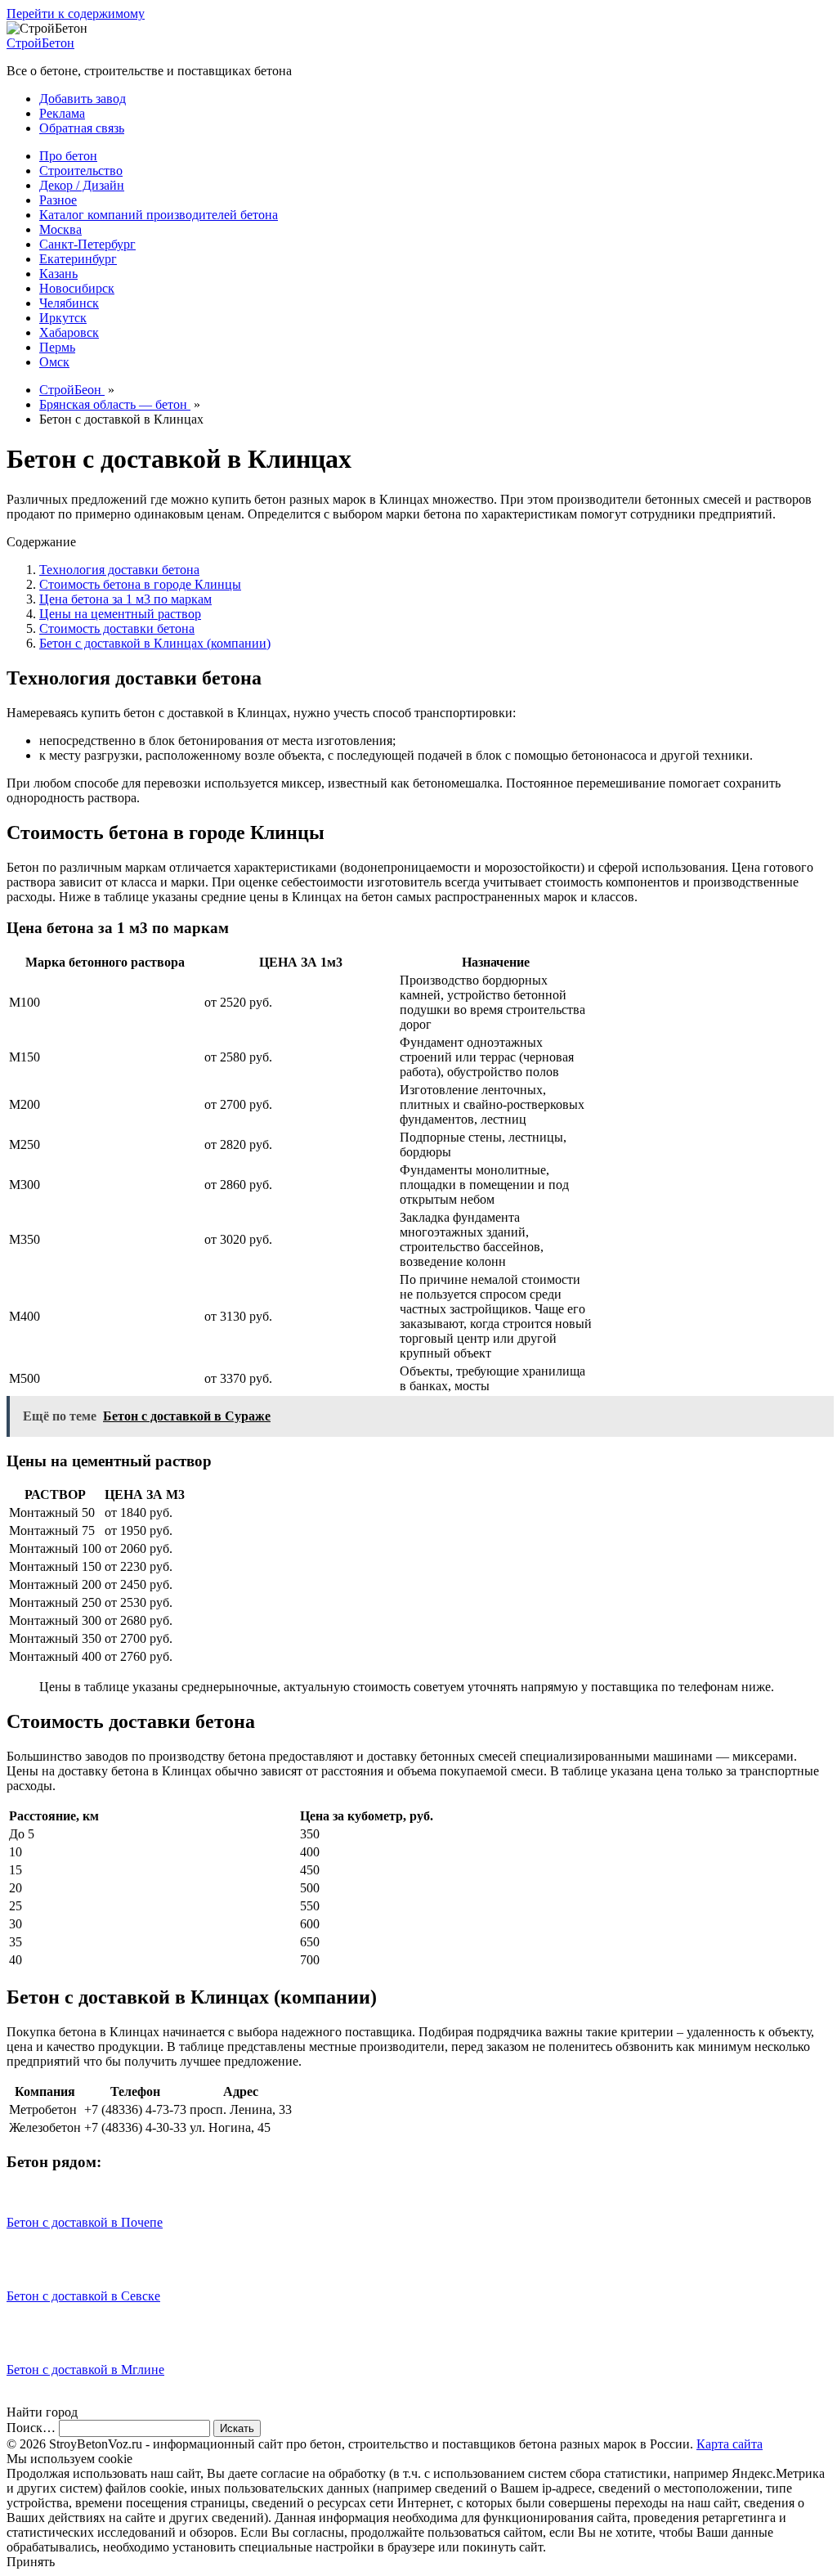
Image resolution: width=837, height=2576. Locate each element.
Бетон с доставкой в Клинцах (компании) (155, 643)
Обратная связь (82, 128)
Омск (54, 362)
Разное (58, 200)
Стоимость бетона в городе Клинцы (140, 584)
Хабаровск (69, 332)
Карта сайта (730, 2444)
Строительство (81, 171)
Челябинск (69, 303)
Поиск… (31, 2428)
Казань (58, 274)
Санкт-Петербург (87, 244)
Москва (60, 229)
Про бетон (68, 156)
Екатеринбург (78, 259)
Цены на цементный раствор (120, 614)
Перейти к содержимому (76, 13)
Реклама (62, 113)
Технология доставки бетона (119, 570)
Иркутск (63, 318)
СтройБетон (40, 43)
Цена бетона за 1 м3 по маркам (125, 599)
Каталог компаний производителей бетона (159, 215)
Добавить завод (83, 99)
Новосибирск (77, 288)
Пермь (57, 347)
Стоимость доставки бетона (117, 628)
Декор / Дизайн (82, 185)
